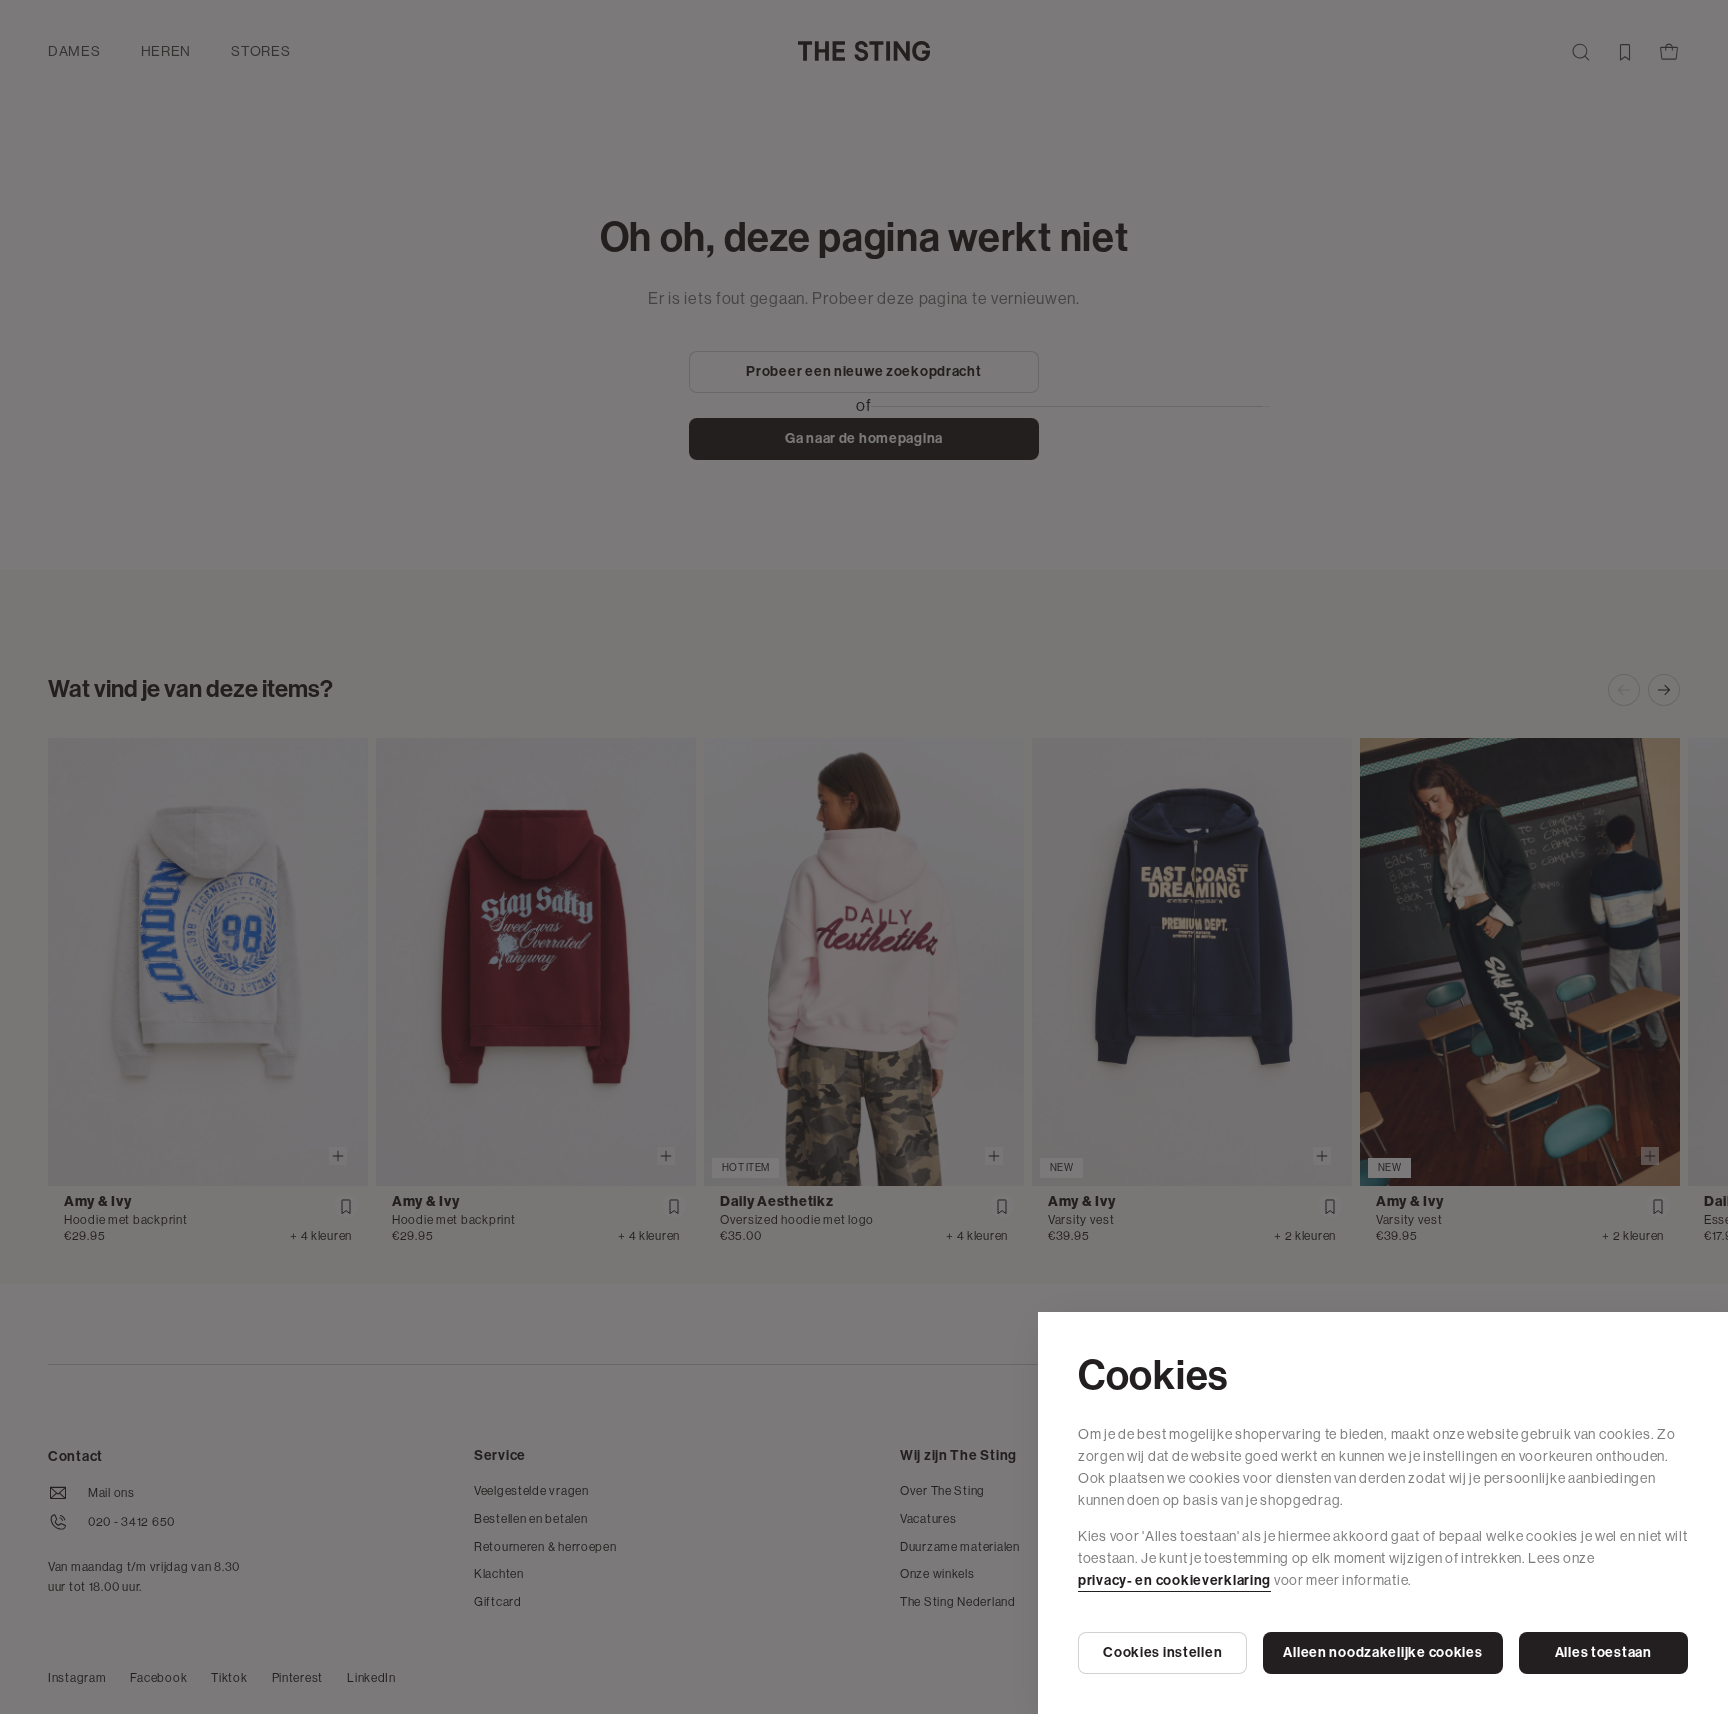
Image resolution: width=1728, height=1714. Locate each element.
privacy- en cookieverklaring (1174, 1580)
